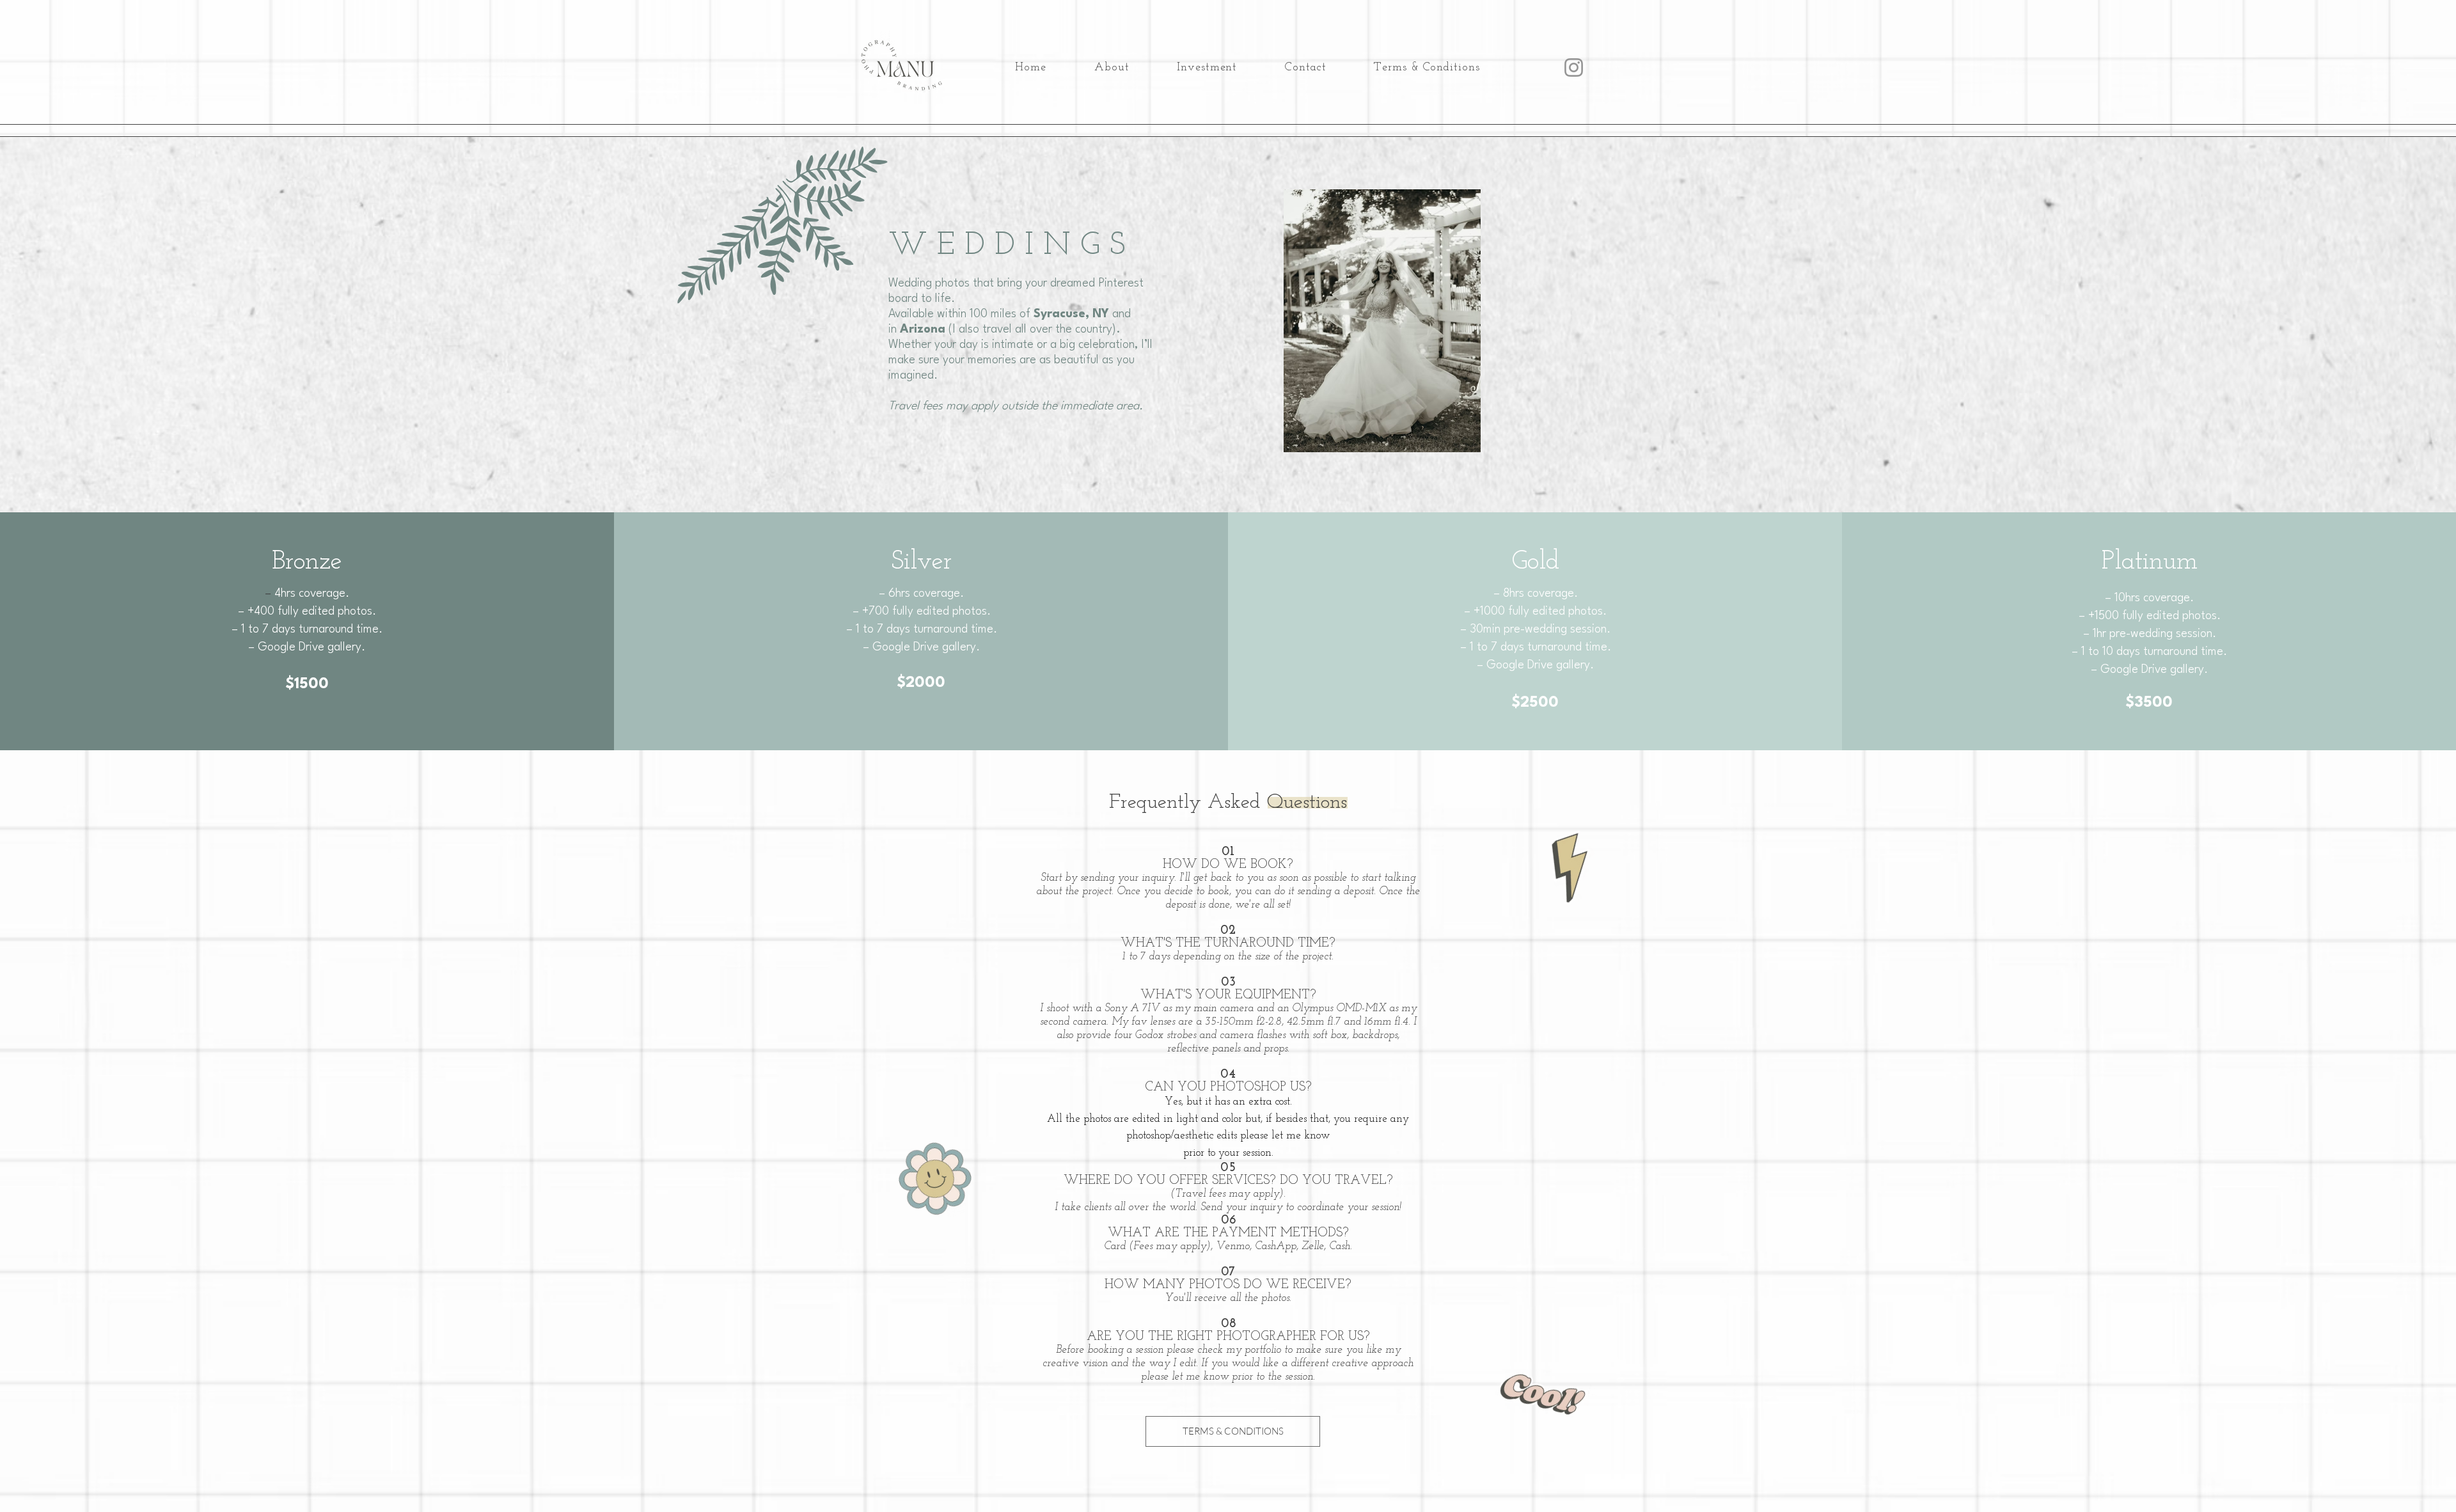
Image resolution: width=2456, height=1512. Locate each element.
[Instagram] (1574, 67)
